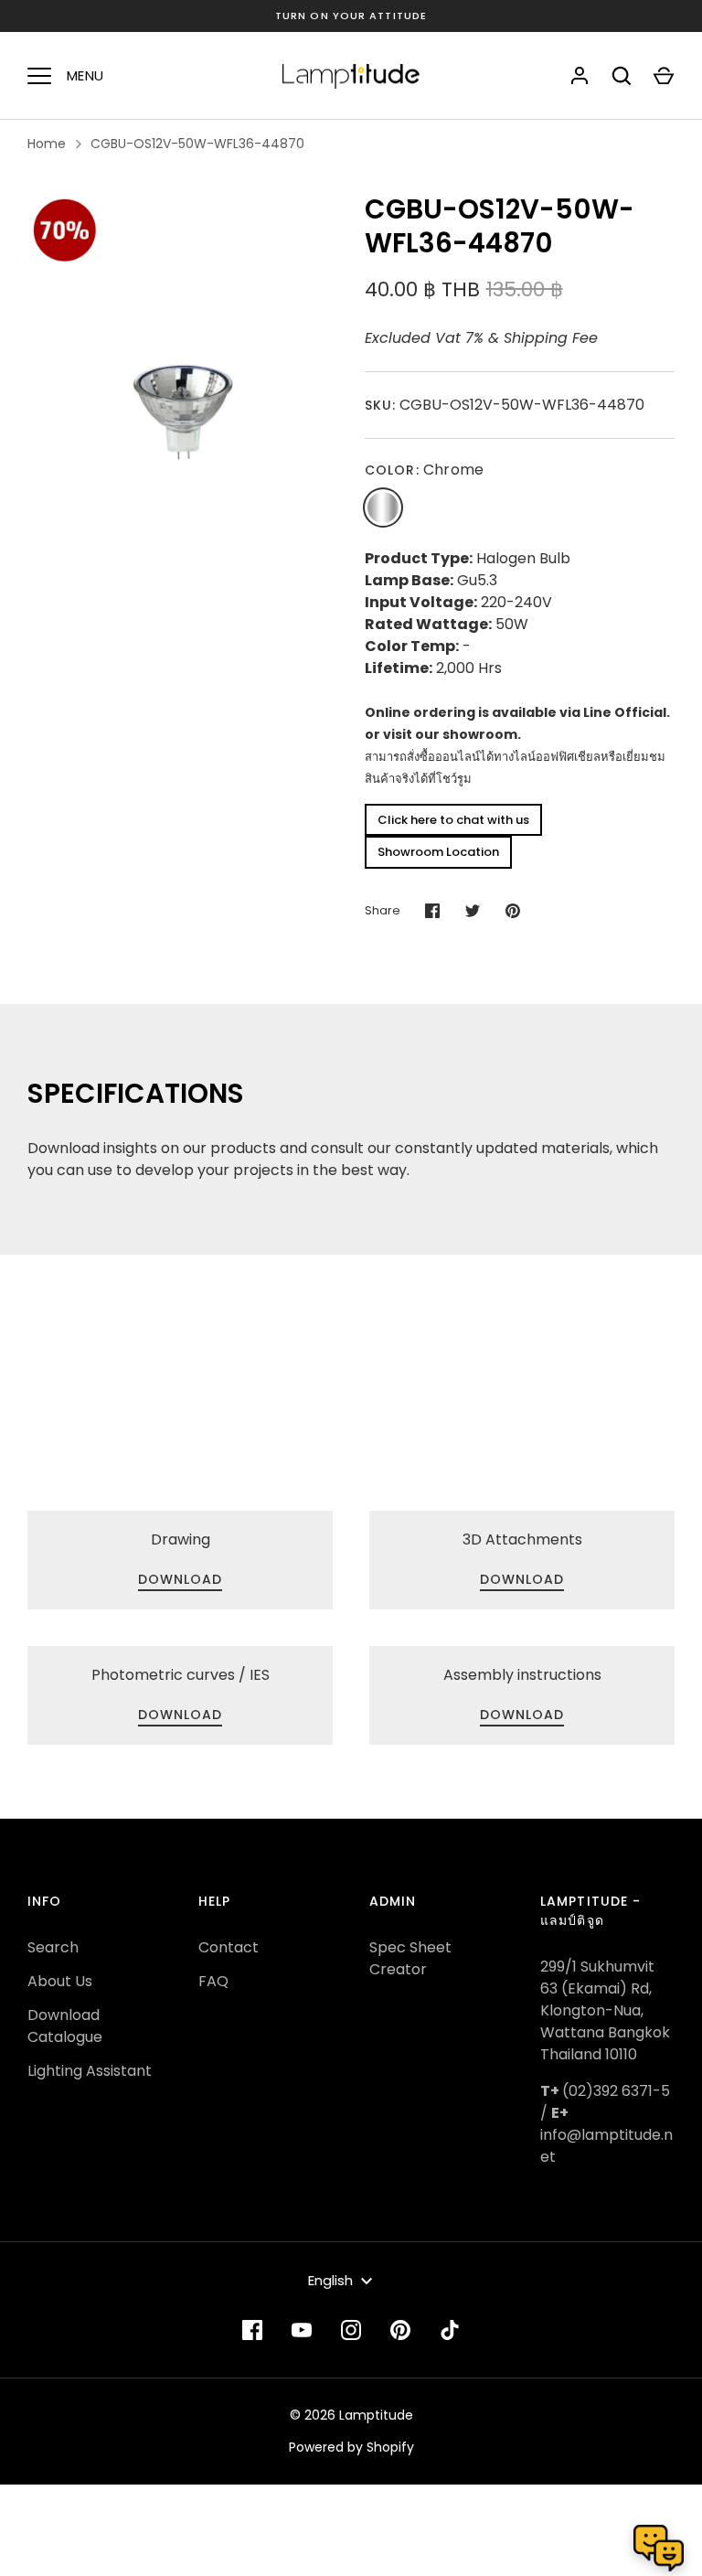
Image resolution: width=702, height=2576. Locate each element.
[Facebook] (252, 2330)
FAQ (213, 1981)
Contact (229, 1947)
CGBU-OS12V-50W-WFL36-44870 (197, 144)
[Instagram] (351, 2330)
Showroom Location (438, 852)
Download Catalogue (65, 2026)
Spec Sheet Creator (410, 1958)
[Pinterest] (400, 2330)
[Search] (622, 76)
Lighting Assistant (90, 2071)
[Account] (580, 76)
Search (53, 1947)
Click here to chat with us (453, 820)
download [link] (181, 1579)
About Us (60, 1981)
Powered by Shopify (351, 2447)
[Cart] (664, 76)
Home (47, 144)
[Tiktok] (450, 2330)
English (330, 2280)
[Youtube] (302, 2330)
